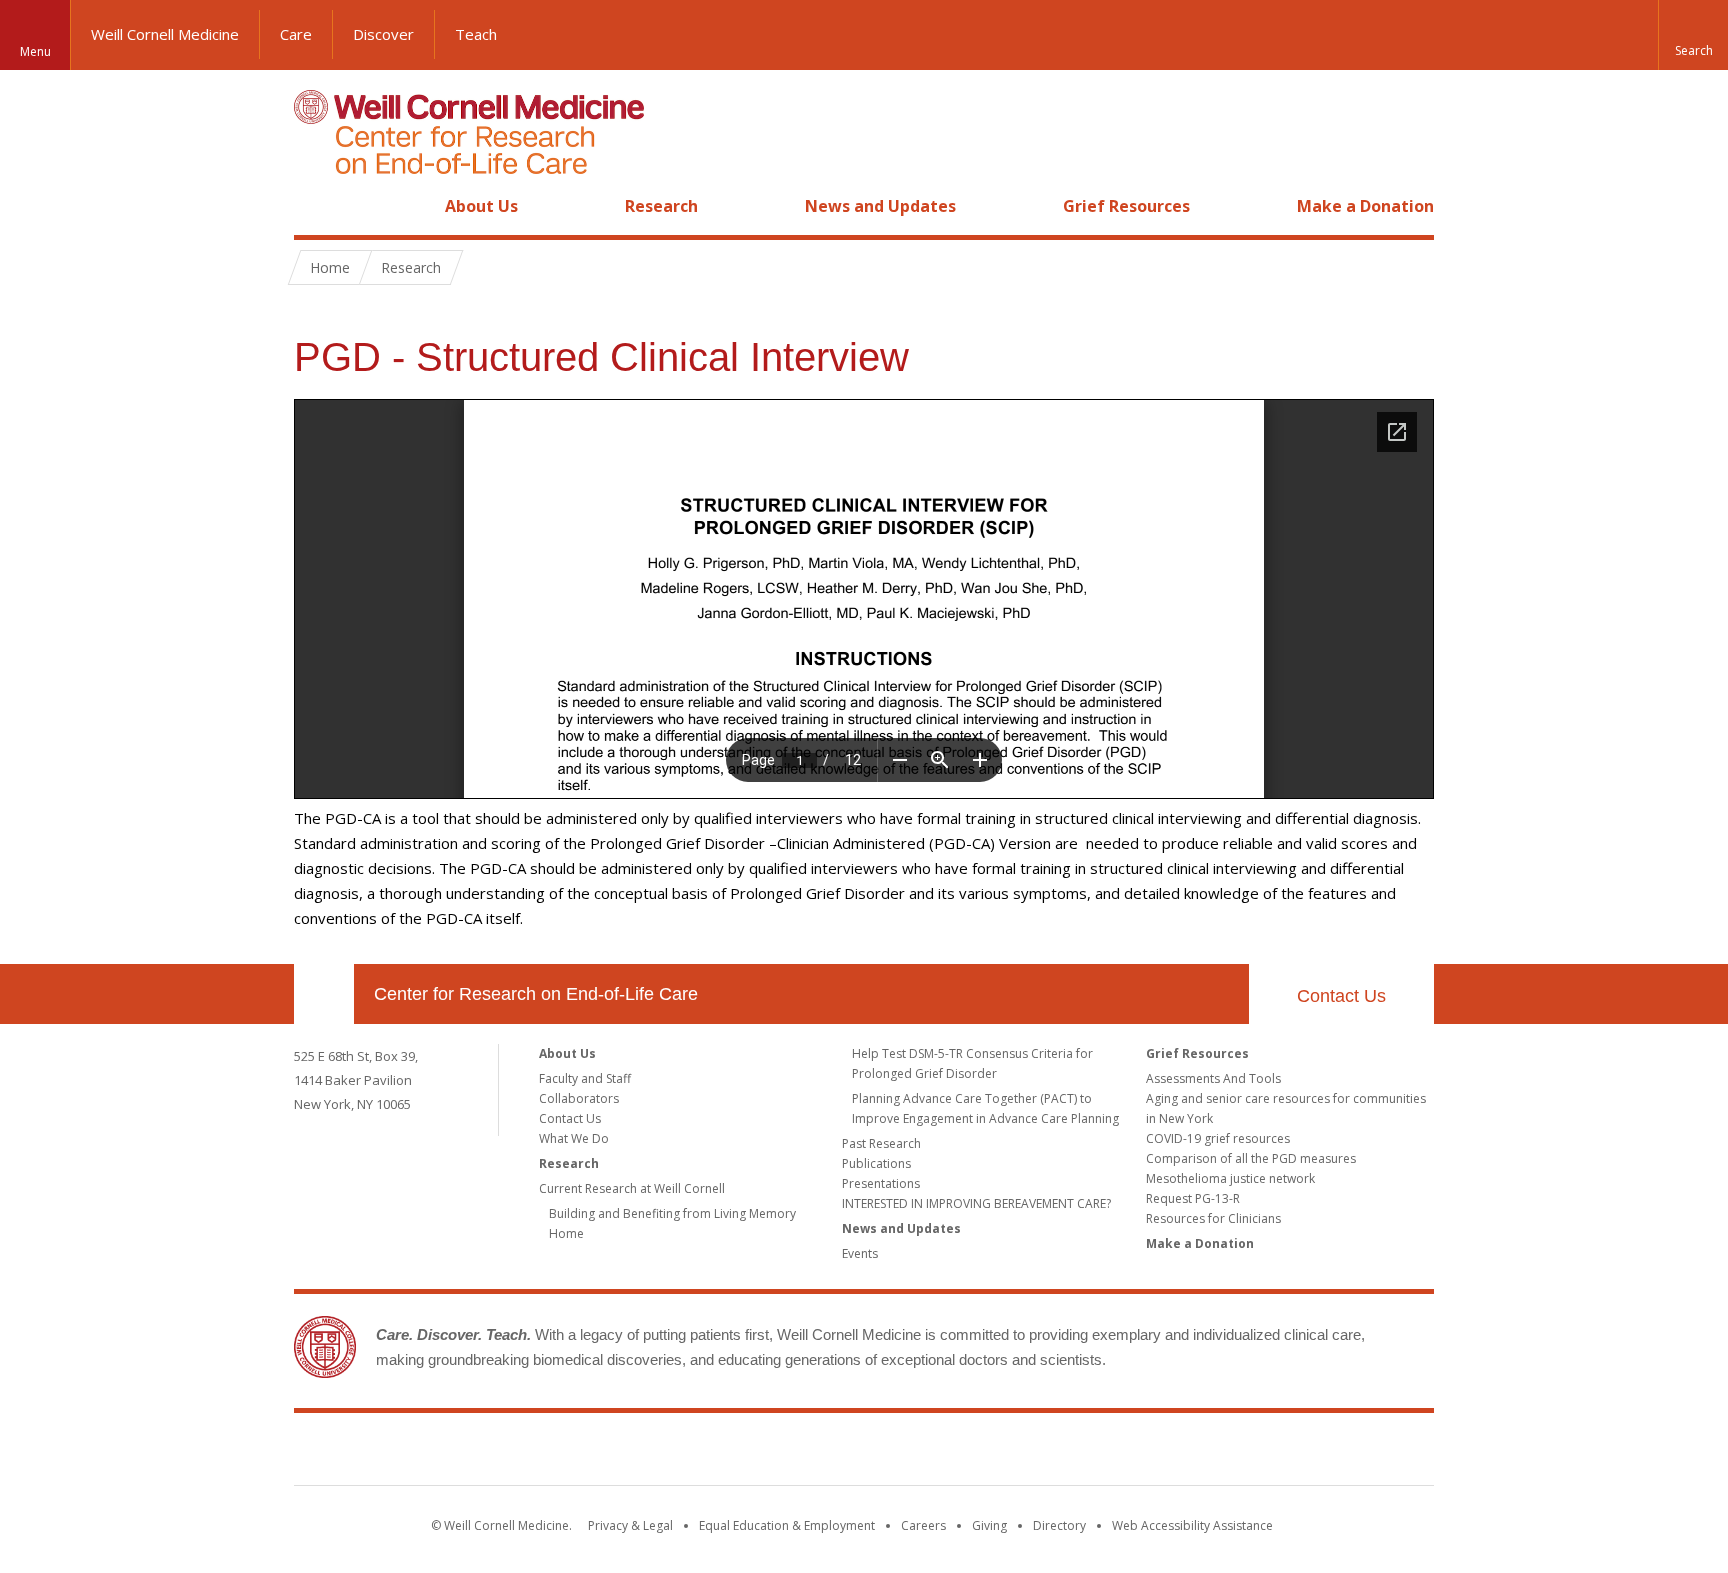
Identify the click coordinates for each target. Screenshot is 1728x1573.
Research (661, 206)
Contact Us (1341, 996)
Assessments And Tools (1213, 1078)
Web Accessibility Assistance (1192, 1525)
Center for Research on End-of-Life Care (536, 994)
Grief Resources (1126, 206)
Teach (476, 34)
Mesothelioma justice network (1230, 1178)
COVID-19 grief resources (1218, 1138)
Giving (989, 1525)
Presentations (881, 1183)
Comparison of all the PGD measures (1251, 1158)
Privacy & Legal (630, 1525)
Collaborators (579, 1098)
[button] (1693, 35)
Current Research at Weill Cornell (632, 1188)
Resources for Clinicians (1213, 1218)
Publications (876, 1163)
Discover (383, 34)
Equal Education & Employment (787, 1525)
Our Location (324, 994)
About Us (481, 206)
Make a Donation (1365, 206)
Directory (1059, 1525)
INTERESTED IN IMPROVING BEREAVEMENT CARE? (976, 1203)
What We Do (574, 1138)
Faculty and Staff (585, 1078)
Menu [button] (35, 51)
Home (316, 206)
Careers (923, 1525)
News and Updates (880, 206)
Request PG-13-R (1193, 1198)
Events (860, 1253)
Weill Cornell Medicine (165, 34)
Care (296, 34)
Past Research (881, 1143)
